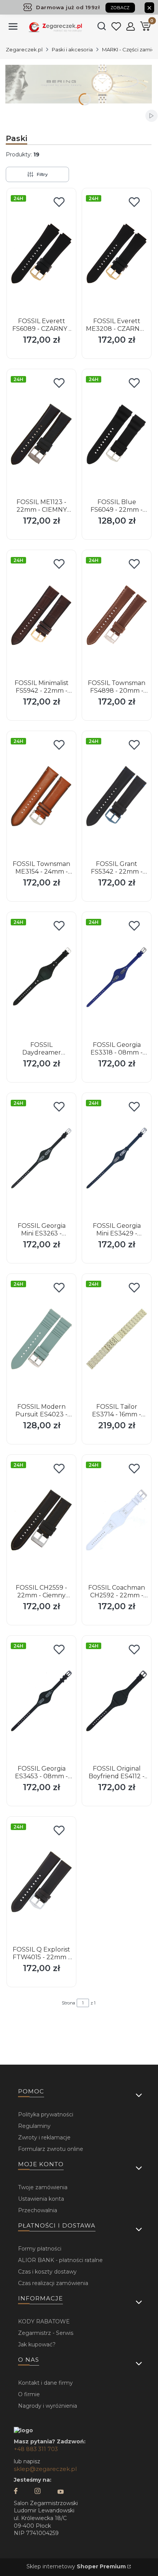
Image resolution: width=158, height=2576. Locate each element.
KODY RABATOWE (44, 2321)
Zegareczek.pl (24, 49)
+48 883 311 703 (36, 2449)
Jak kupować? (37, 2344)
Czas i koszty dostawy (47, 2272)
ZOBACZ (120, 8)
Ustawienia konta (41, 2199)
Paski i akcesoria (72, 49)
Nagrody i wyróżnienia (48, 2406)
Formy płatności (40, 2249)
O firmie (29, 2394)
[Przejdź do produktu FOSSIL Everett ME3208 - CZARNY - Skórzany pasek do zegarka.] (117, 253)
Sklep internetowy (76, 2566)
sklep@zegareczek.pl (45, 2469)
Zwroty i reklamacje (44, 2137)
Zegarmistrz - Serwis (46, 2333)
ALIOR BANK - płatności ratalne (60, 2260)
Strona (68, 2003)
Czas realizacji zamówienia (53, 2283)
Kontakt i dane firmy (45, 2383)
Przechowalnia (38, 2210)
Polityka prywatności (46, 2114)
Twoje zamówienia (43, 2187)
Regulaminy (34, 2126)
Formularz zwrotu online (51, 2149)
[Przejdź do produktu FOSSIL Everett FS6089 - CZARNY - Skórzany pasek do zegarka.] (41, 253)
